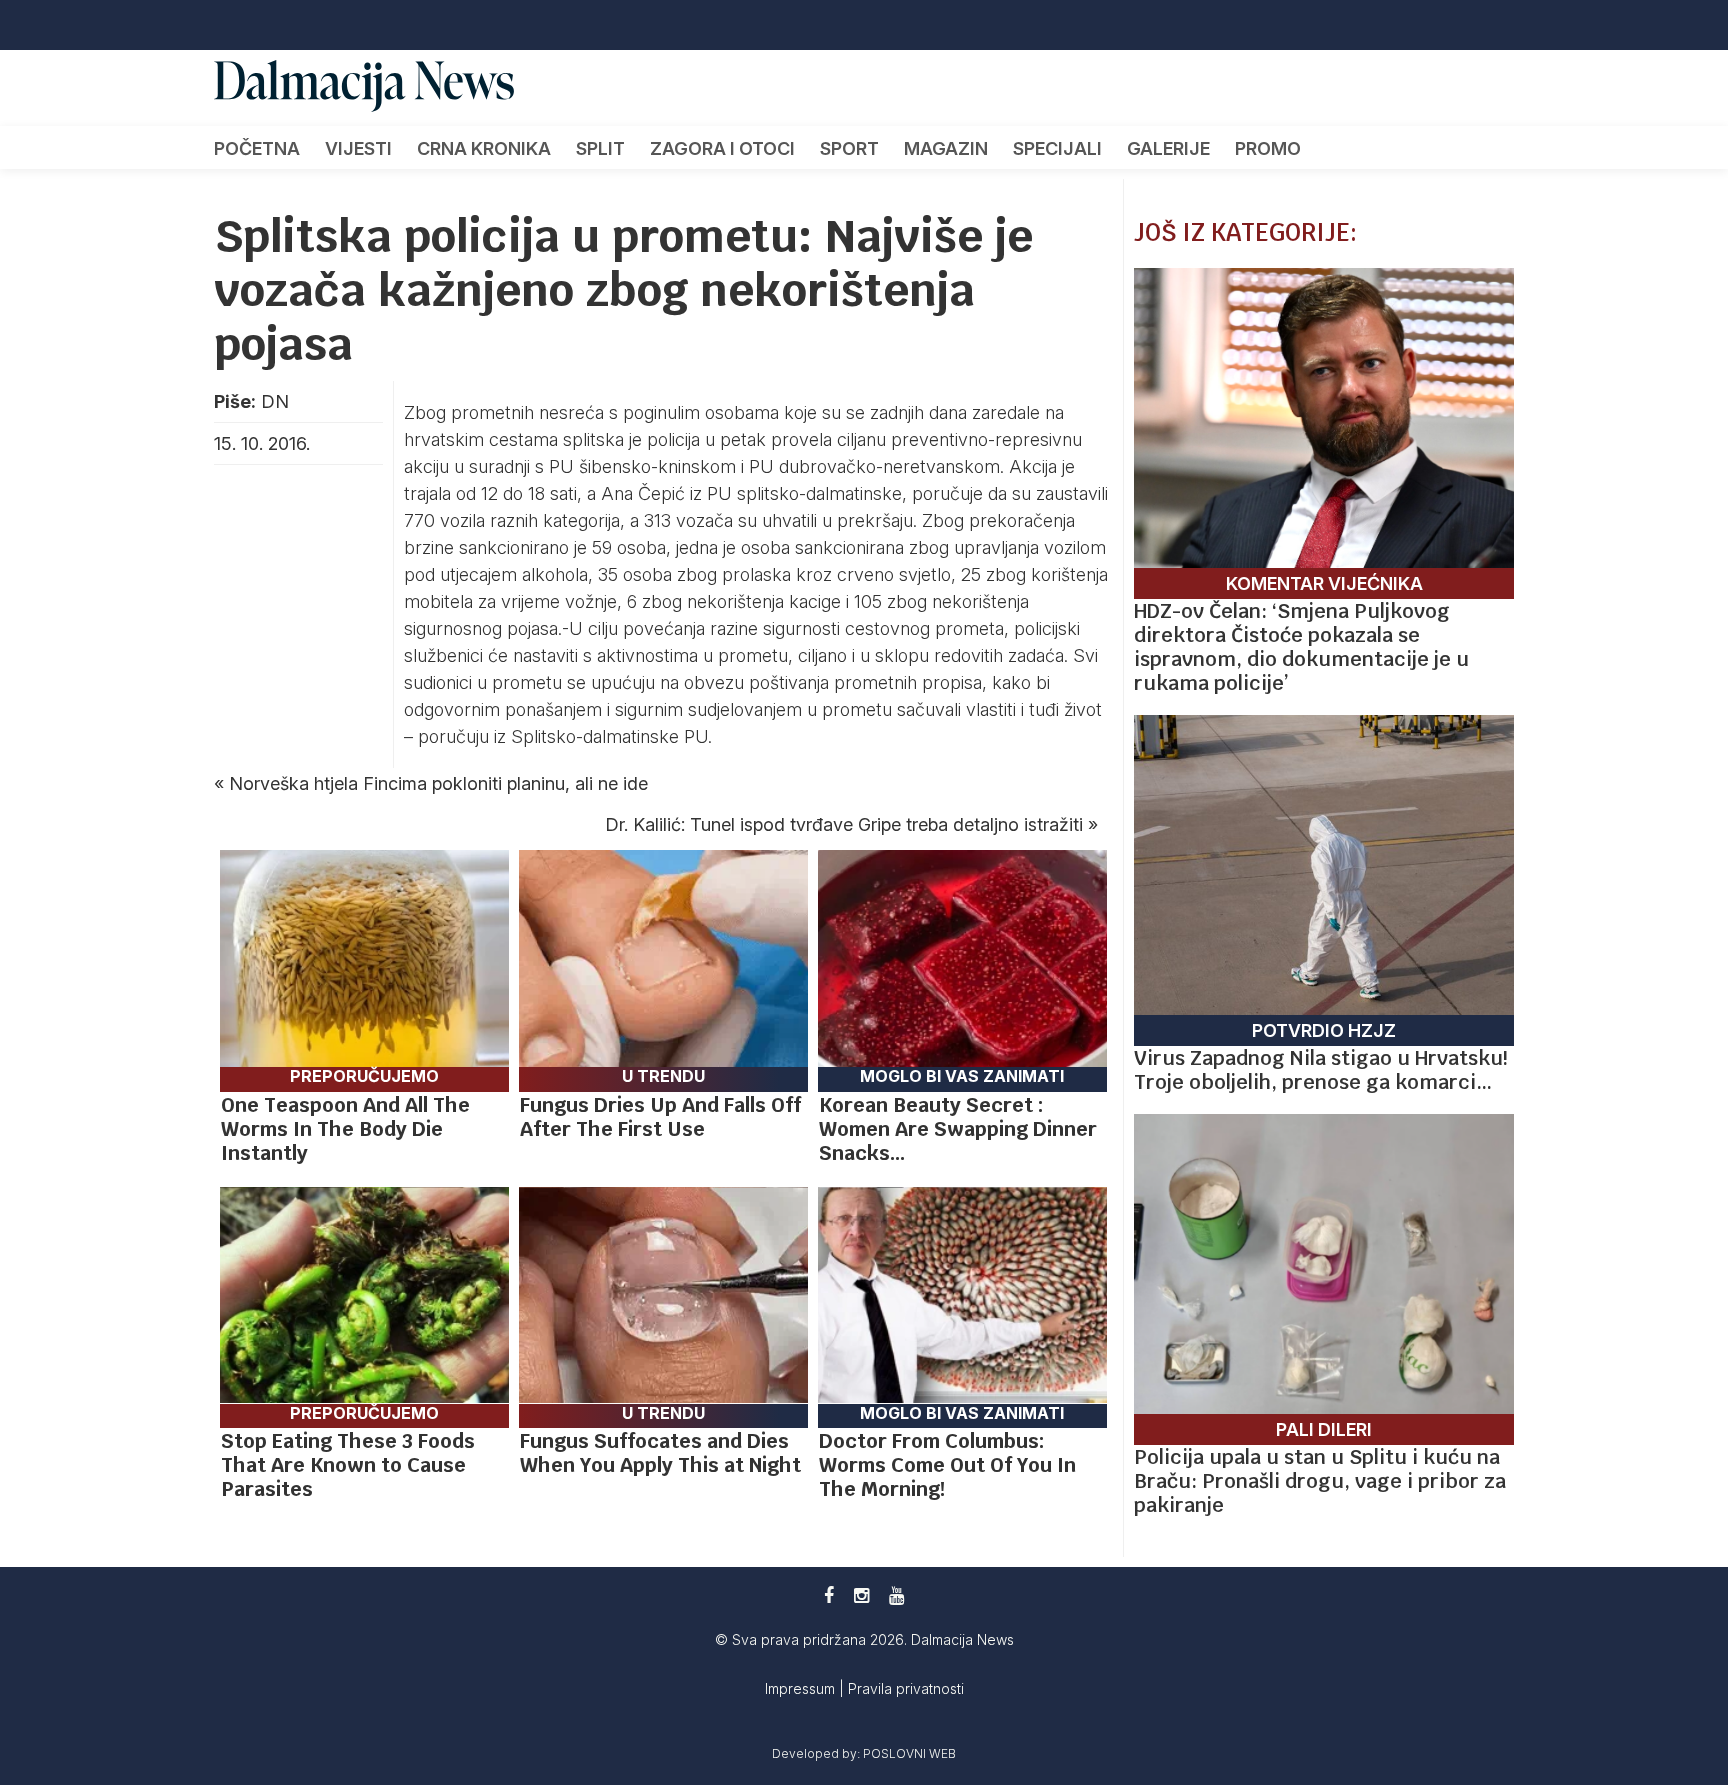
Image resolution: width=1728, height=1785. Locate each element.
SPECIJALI (1057, 148)
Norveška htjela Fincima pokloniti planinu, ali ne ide (438, 783)
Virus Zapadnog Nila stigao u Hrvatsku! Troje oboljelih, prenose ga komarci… (1320, 1070)
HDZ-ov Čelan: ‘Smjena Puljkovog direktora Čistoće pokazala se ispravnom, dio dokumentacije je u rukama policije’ (1301, 647)
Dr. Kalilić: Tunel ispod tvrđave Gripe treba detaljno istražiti (844, 824)
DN (275, 401)
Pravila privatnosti (906, 1688)
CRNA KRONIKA (484, 148)
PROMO (1268, 148)
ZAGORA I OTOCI (722, 148)
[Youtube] (896, 1595)
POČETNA (257, 148)
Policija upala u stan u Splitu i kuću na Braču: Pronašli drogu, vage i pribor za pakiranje (1320, 1481)
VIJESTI (358, 148)
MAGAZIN (946, 148)
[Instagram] (861, 1595)
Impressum (802, 1688)
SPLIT (600, 148)
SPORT (849, 148)
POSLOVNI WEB (909, 1753)
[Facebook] (829, 1595)
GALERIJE (1168, 148)
